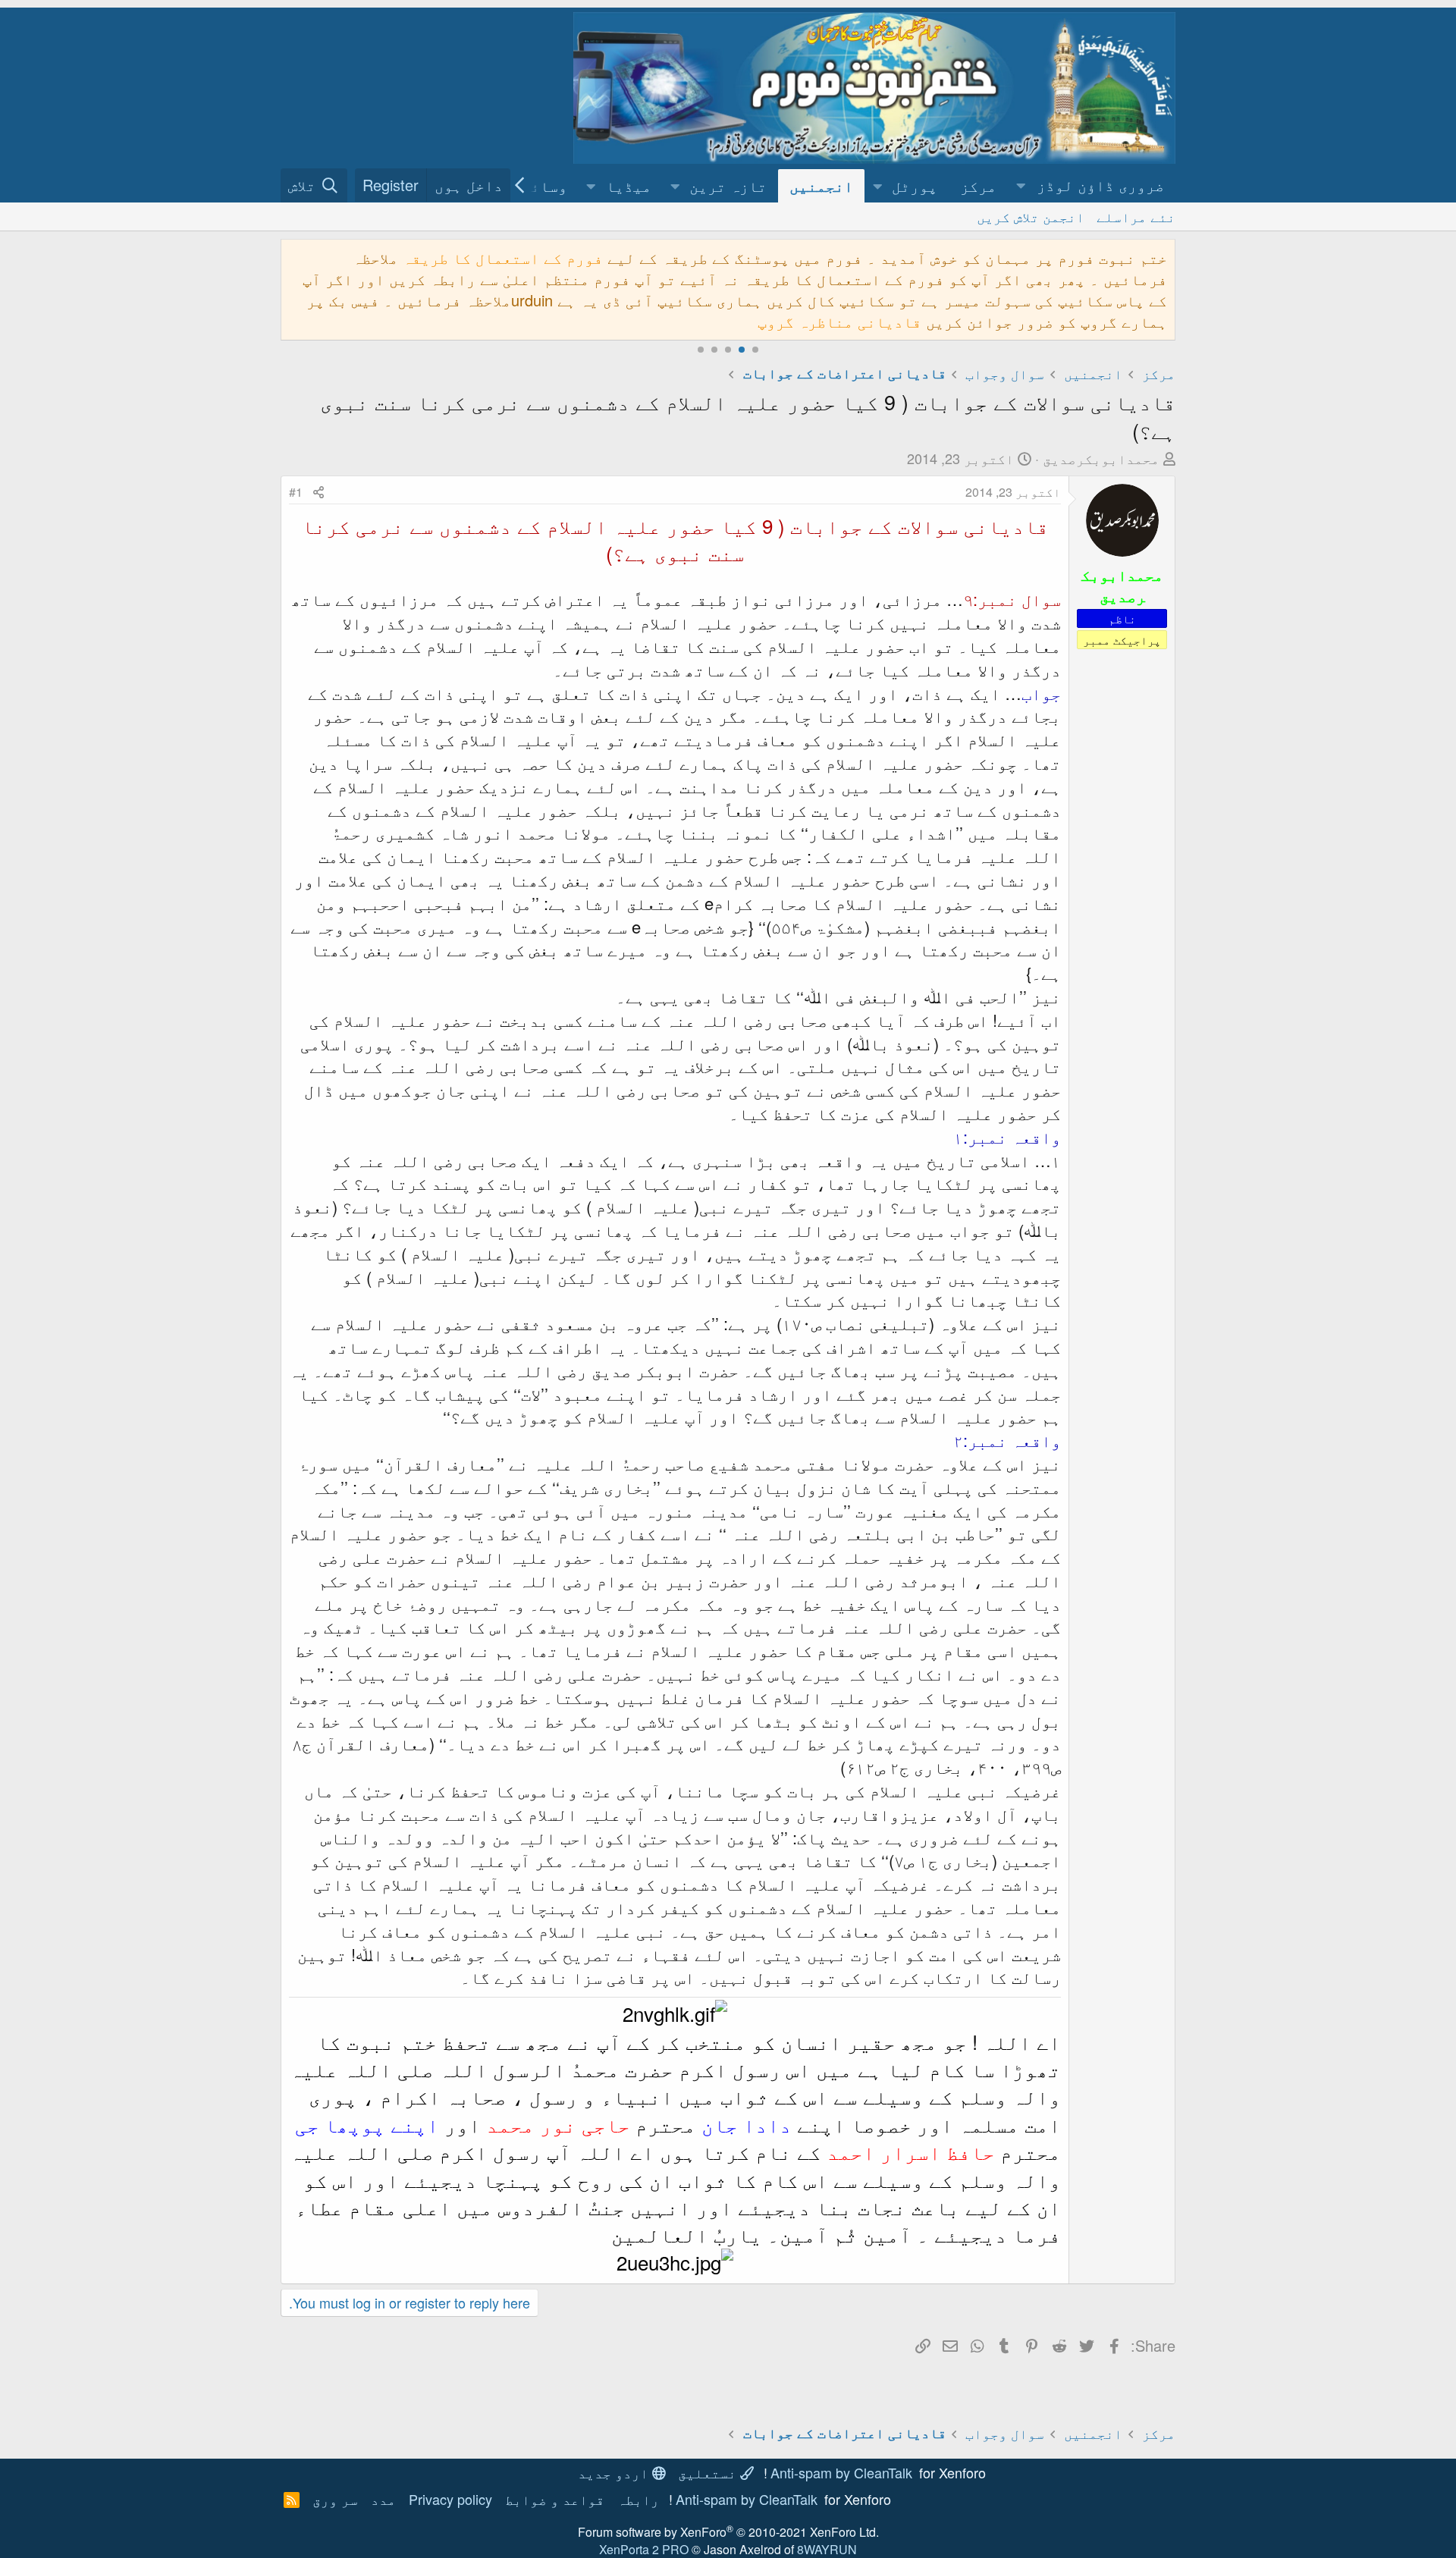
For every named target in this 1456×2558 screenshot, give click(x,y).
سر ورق (335, 2499)
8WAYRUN (827, 2549)
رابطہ (638, 2499)
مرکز (978, 185)
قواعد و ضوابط (555, 2499)
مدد (383, 2499)
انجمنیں (821, 185)
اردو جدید (615, 2472)
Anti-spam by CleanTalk (841, 2472)
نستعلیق (709, 2472)
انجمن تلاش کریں (1031, 216)
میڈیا (629, 185)
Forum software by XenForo (728, 2532)
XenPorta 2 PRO (644, 2549)
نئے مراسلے (1136, 216)
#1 (296, 492)
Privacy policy (450, 2499)
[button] (1092, 185)
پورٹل (915, 185)
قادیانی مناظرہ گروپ (839, 321)
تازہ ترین (728, 185)
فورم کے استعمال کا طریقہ (503, 257)
